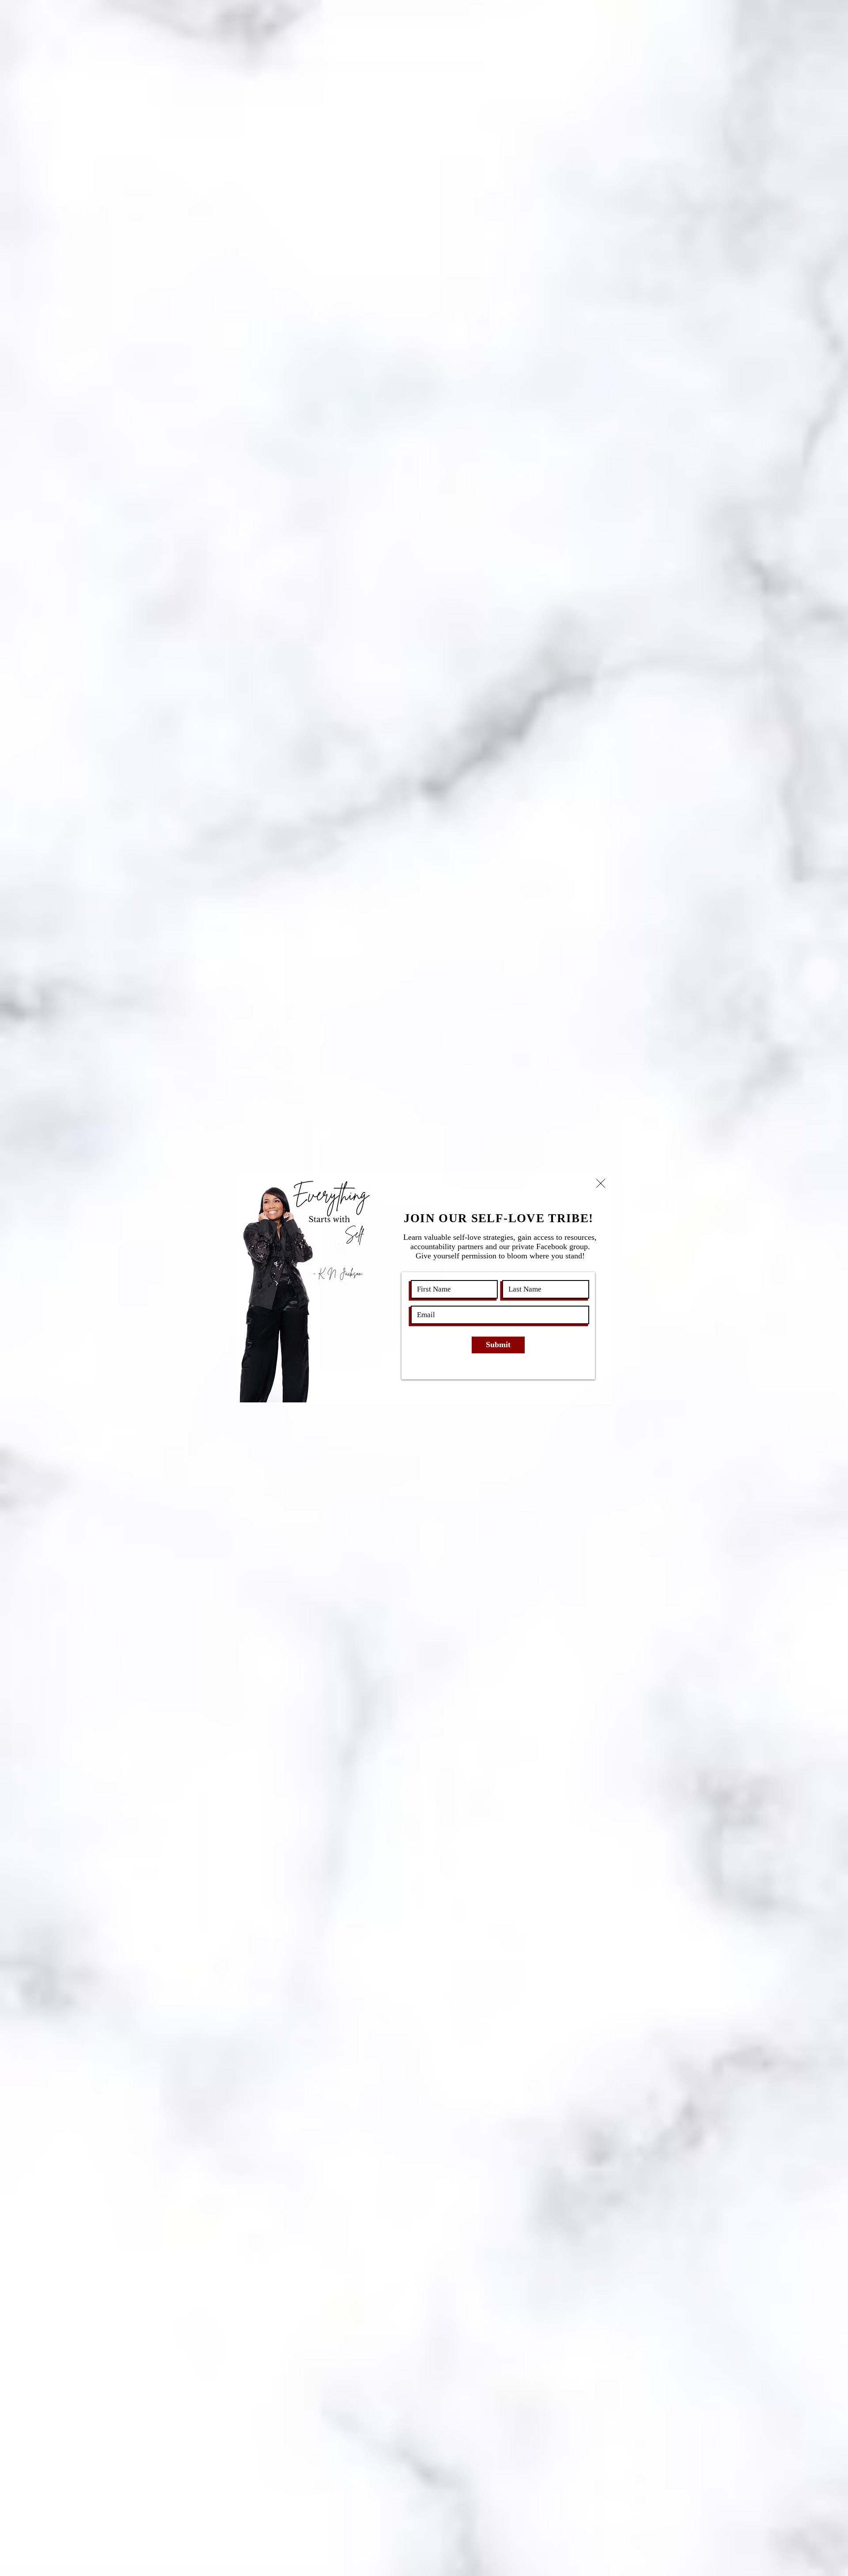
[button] (601, 1183)
